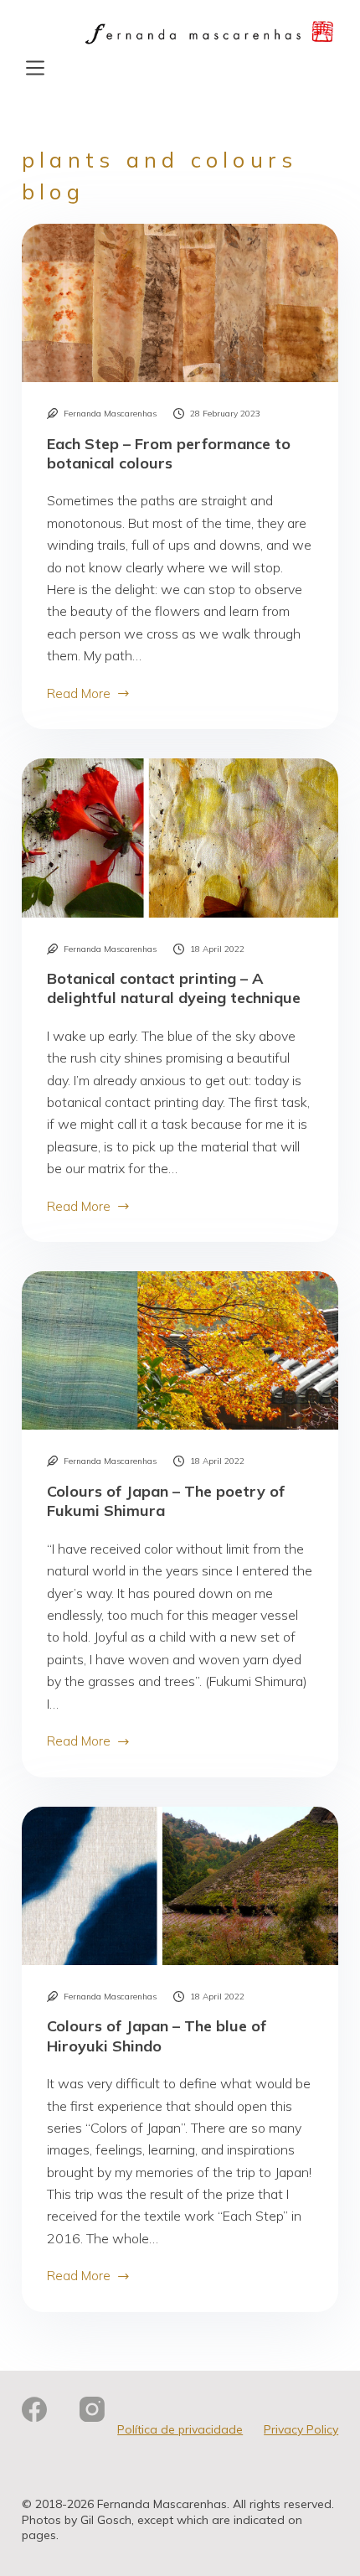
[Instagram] (92, 2409)
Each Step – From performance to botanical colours (169, 453)
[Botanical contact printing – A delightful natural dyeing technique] (180, 838)
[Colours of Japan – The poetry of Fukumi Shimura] (180, 1350)
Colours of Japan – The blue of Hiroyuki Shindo (157, 2035)
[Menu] (35, 68)
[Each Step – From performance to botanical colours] (180, 303)
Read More (84, 695)
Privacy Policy (301, 2429)
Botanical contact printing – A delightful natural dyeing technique (174, 988)
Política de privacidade (180, 2429)
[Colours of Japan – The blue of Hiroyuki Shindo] (180, 1886)
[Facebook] (34, 2409)
